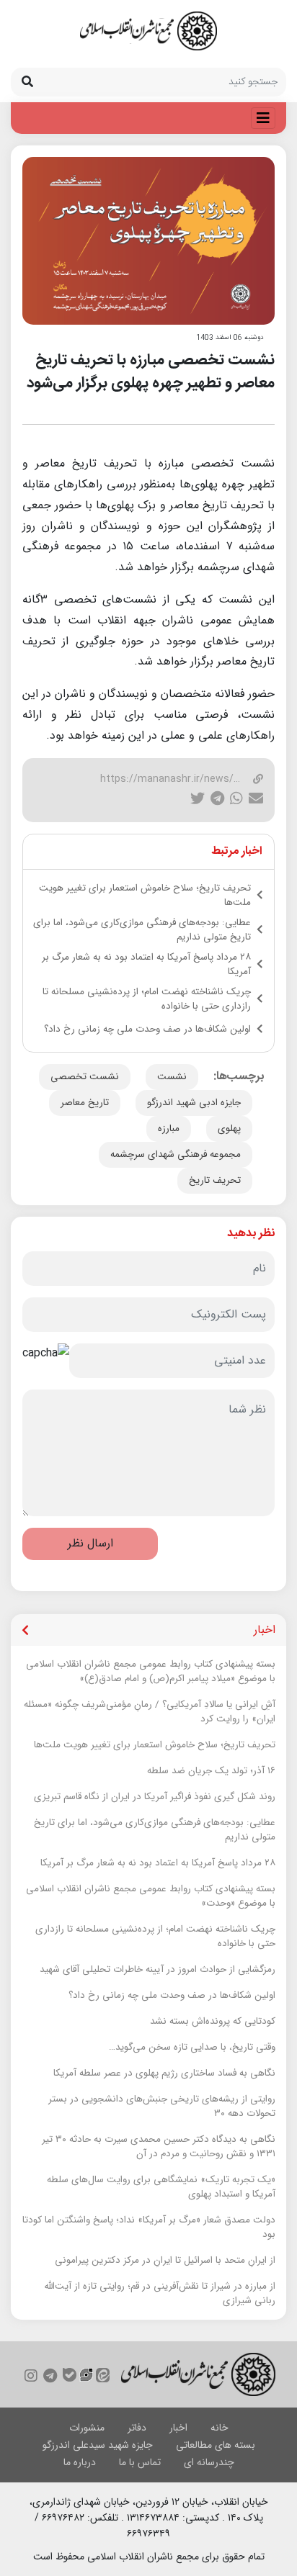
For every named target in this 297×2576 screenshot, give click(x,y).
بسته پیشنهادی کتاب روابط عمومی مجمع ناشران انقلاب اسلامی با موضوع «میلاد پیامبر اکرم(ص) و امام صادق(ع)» (151, 1672)
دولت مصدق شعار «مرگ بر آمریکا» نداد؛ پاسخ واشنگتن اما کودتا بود (149, 2228)
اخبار (178, 2428)
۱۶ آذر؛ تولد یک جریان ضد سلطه (211, 1771)
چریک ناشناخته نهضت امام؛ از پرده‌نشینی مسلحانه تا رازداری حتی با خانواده (147, 999)
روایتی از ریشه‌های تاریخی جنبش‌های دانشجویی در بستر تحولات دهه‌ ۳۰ (162, 2107)
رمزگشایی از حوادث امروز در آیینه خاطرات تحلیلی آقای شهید (158, 1970)
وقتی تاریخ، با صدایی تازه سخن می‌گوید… (192, 2048)
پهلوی (229, 1129)
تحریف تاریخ (215, 1180)
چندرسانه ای (209, 2462)
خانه (220, 2428)
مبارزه (169, 1129)
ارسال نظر (90, 1543)
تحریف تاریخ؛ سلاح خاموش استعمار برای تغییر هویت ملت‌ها (145, 896)
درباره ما (80, 2462)
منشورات (87, 2428)
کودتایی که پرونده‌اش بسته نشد (213, 2022)
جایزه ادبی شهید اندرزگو (194, 1103)
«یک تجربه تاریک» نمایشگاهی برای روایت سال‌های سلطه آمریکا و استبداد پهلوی (161, 2187)
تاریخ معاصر (85, 1103)
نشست (172, 1077)
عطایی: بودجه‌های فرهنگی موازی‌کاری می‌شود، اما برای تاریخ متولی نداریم (142, 930)
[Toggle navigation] (263, 118)
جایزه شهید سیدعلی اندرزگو (98, 2445)
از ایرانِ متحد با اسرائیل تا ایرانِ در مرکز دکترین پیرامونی (165, 2261)
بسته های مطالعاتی (216, 2445)
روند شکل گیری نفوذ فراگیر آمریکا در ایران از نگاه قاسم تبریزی (155, 1797)
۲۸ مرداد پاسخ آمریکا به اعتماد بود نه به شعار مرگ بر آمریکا (146, 965)
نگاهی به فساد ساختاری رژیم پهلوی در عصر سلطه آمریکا (164, 2073)
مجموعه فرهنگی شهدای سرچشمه (176, 1154)
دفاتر (137, 2428)
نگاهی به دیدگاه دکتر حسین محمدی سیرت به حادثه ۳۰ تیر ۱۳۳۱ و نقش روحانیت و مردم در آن (159, 2147)
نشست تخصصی (85, 1077)
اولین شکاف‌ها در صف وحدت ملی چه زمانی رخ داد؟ (147, 1030)
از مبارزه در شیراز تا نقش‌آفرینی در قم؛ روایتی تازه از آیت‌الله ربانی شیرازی (160, 2294)
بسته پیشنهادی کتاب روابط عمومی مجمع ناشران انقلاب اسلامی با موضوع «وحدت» (151, 1896)
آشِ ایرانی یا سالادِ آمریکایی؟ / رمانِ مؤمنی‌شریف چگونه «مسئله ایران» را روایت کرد (150, 1712)
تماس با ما (140, 2462)
